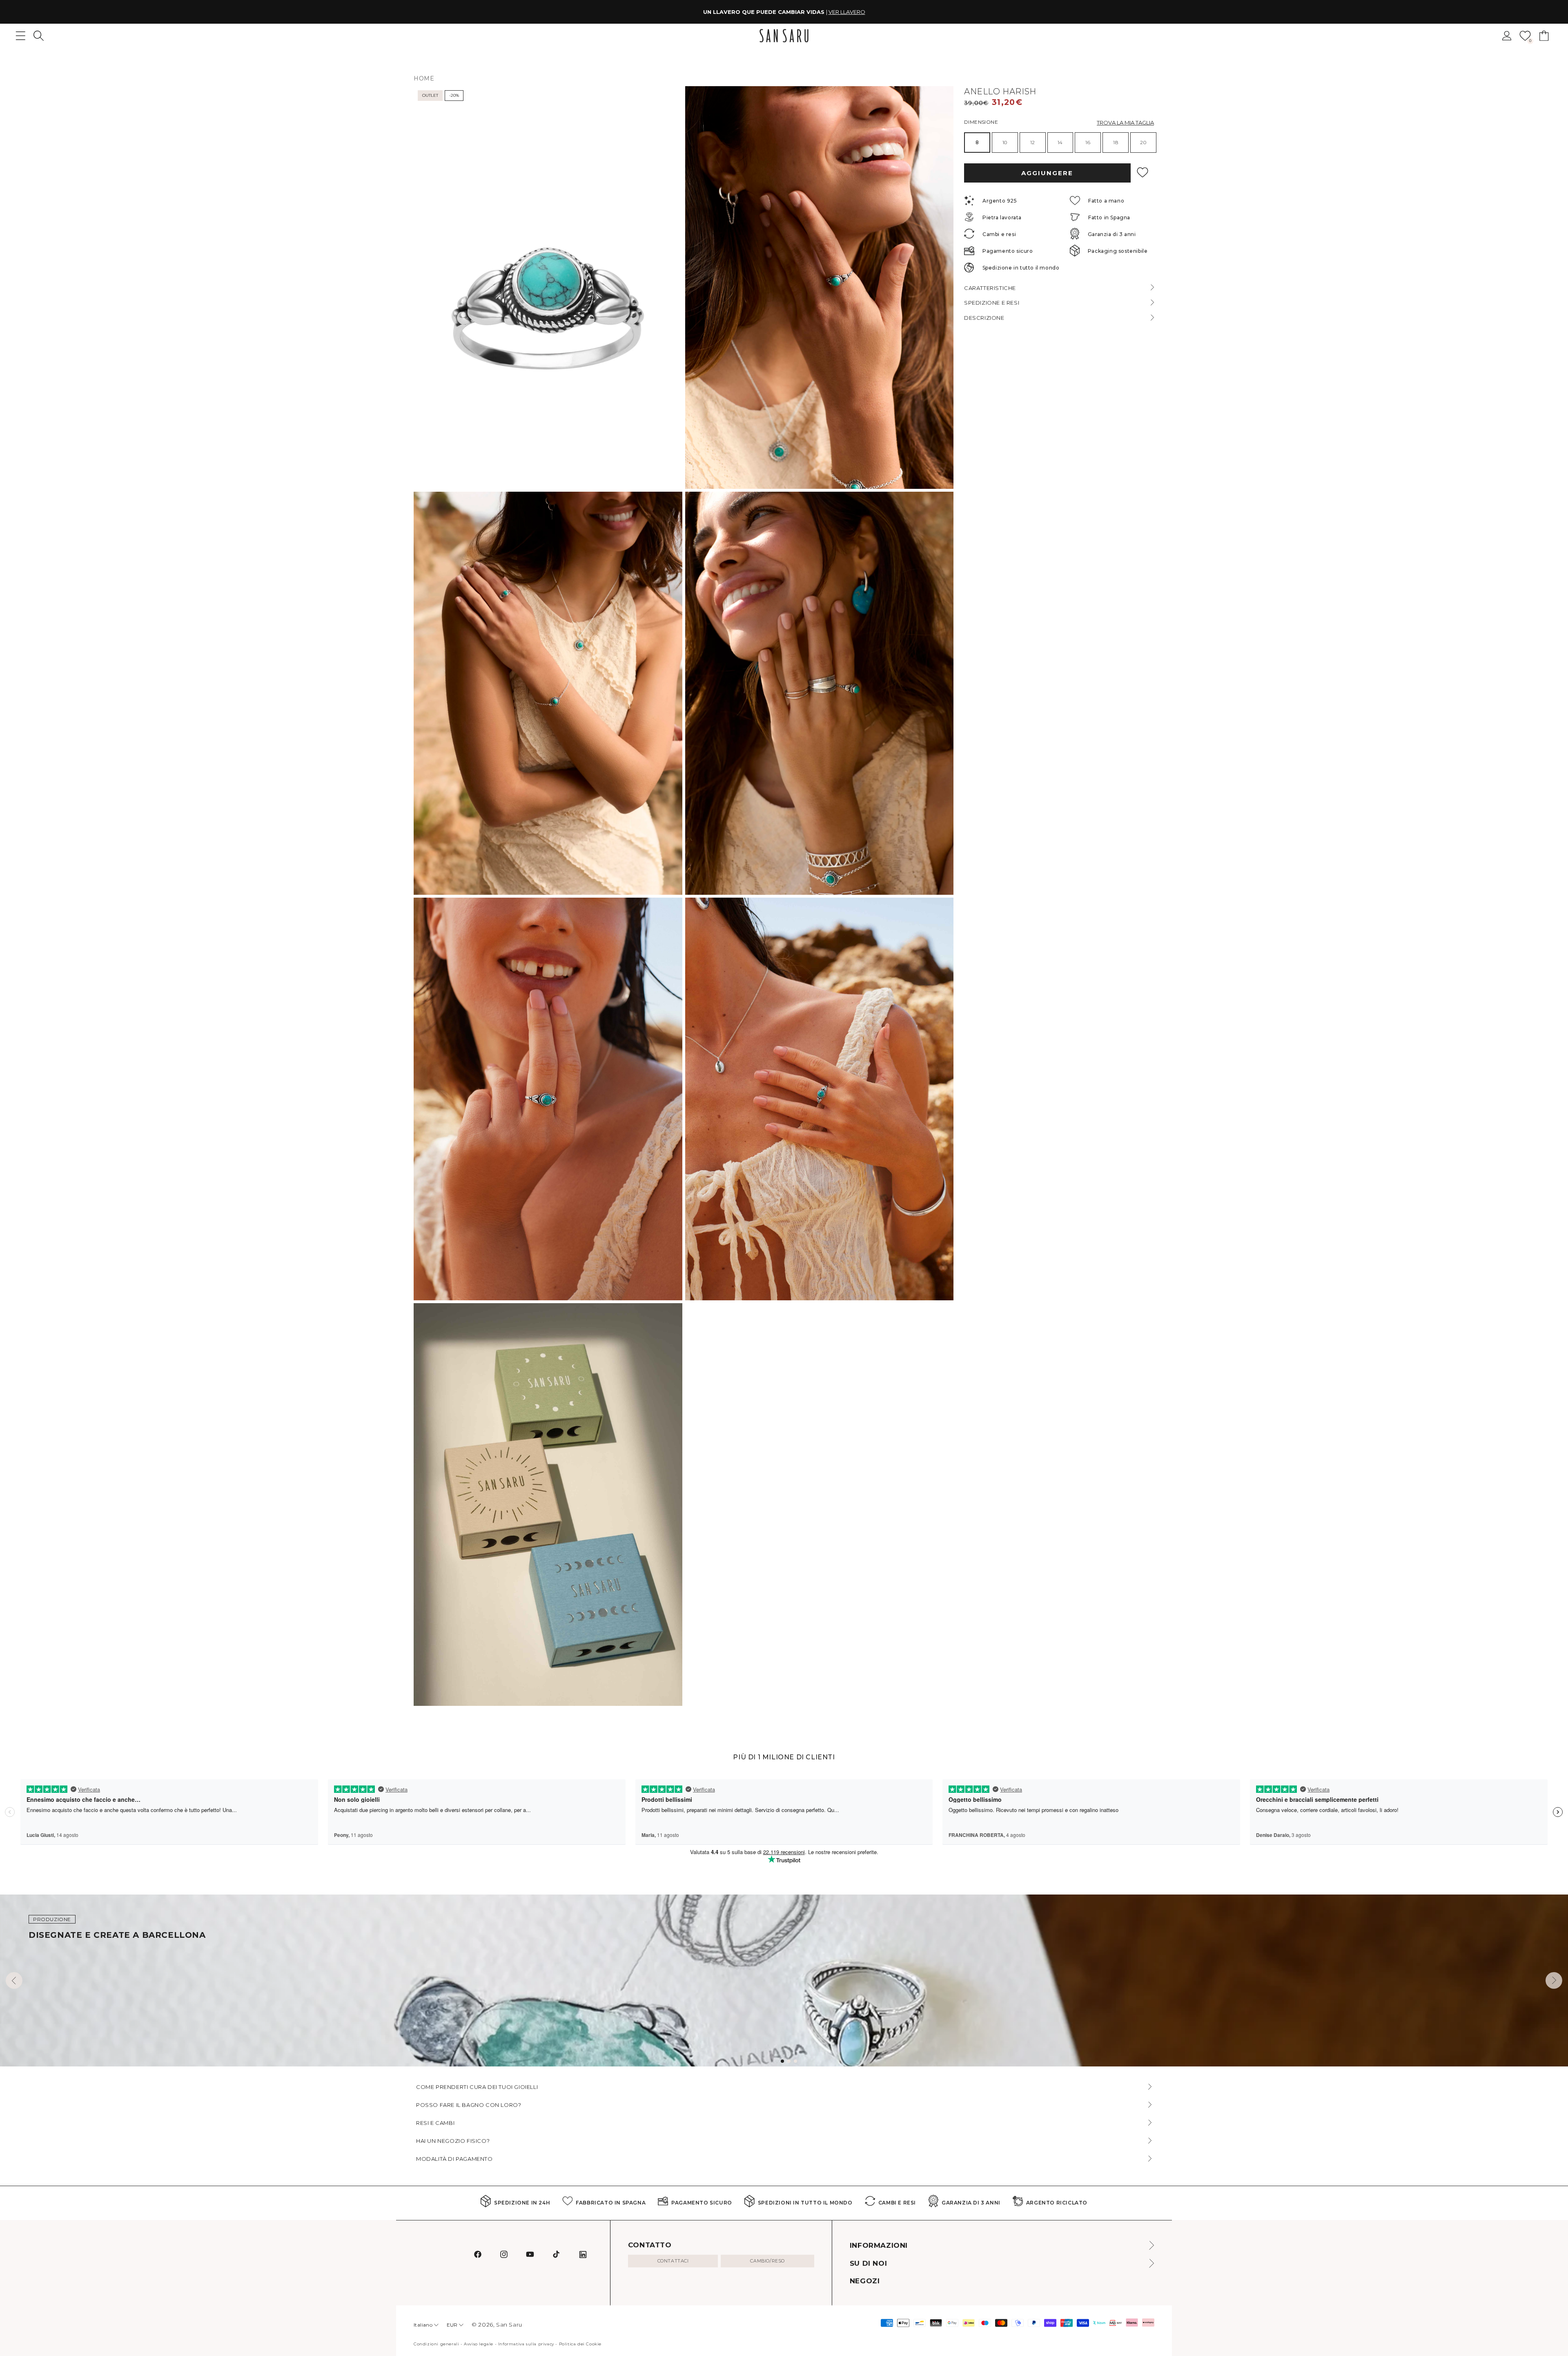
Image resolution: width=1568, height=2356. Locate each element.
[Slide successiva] (1554, 1980)
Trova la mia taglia (1125, 122)
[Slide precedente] (14, 1980)
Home (424, 78)
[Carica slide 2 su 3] (789, 2061)
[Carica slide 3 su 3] (795, 2061)
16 (1088, 142)
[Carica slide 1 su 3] (782, 2061)
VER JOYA (835, 12)
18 (1116, 142)
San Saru (509, 2325)
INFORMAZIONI (879, 2245)
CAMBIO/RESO (767, 2261)
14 (1060, 142)
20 (1143, 142)
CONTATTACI (673, 2261)
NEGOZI (865, 2281)
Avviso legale (479, 2344)
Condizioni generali (436, 2344)
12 (1033, 142)
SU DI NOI (868, 2263)
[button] (39, 36)
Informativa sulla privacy (526, 2344)
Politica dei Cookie (580, 2344)
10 (1005, 142)
